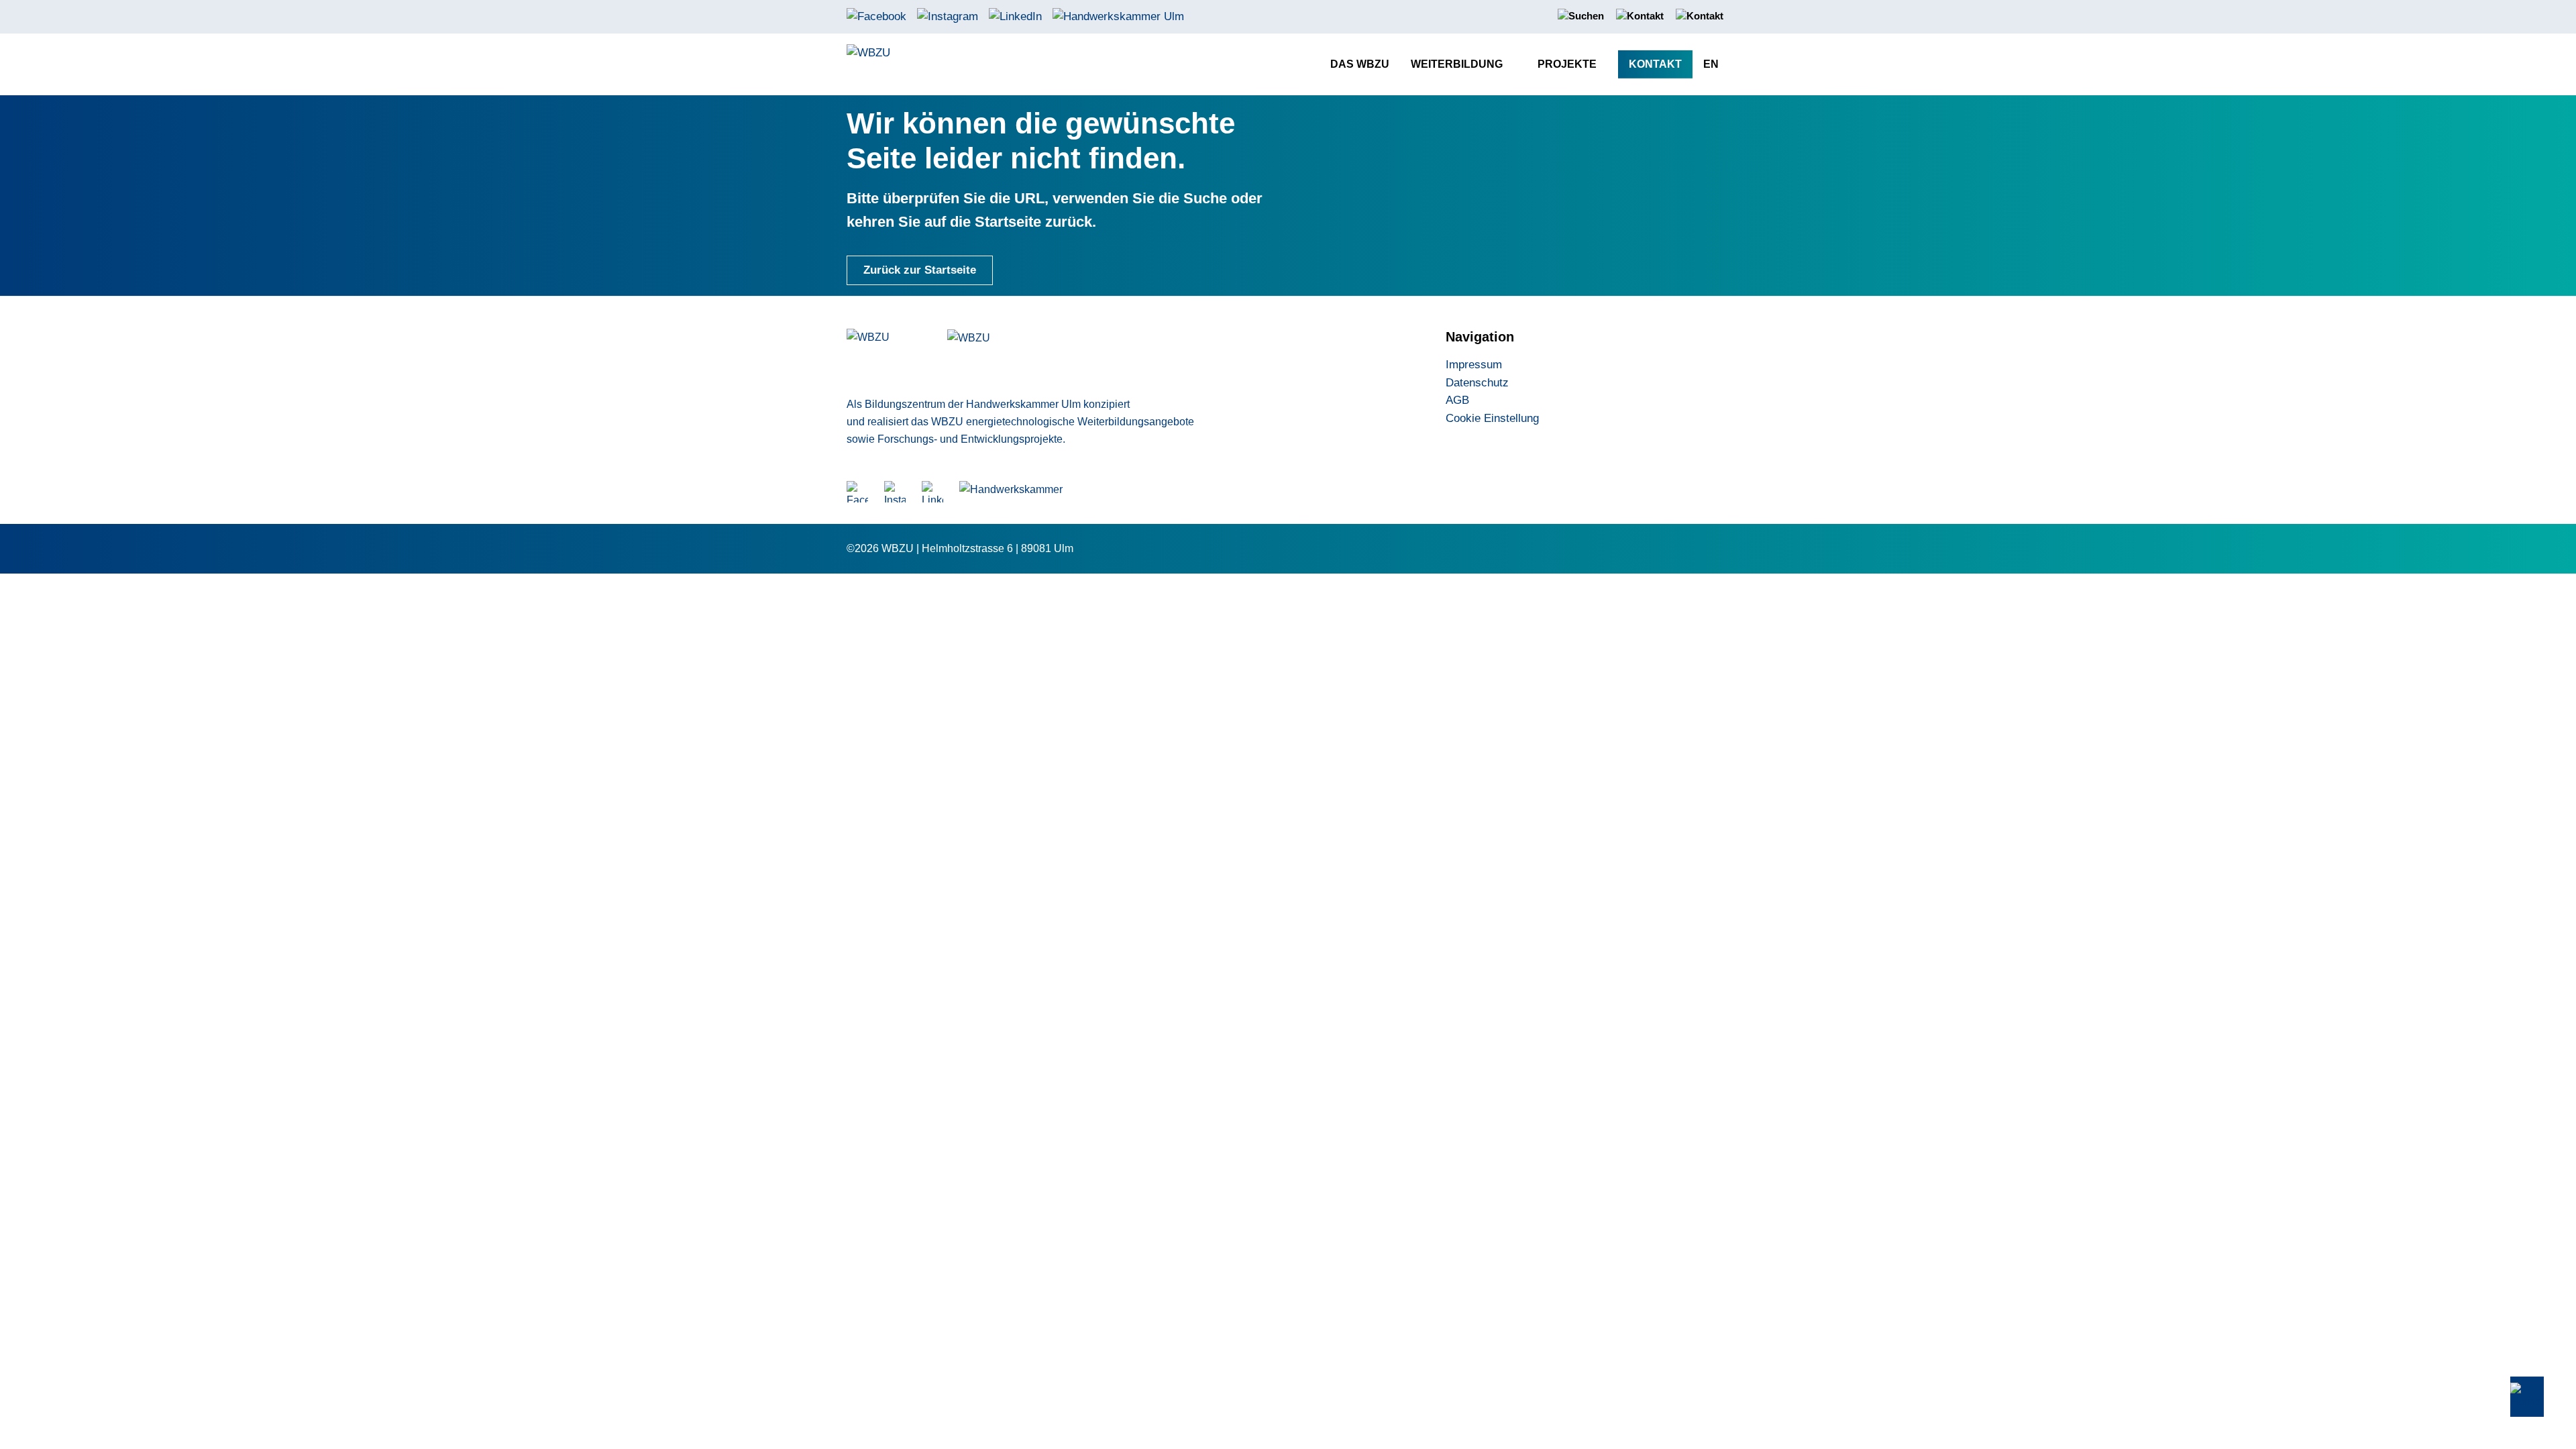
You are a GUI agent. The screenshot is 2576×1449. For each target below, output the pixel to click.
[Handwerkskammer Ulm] (1118, 16)
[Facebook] (876, 16)
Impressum (1474, 365)
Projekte (1567, 64)
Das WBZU (1360, 64)
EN (1711, 64)
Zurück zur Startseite (920, 270)
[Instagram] (948, 16)
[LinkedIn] (1015, 16)
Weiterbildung (1457, 64)
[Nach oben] (2527, 1397)
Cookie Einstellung (1492, 418)
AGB (1457, 400)
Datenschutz (1477, 383)
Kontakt (1655, 64)
